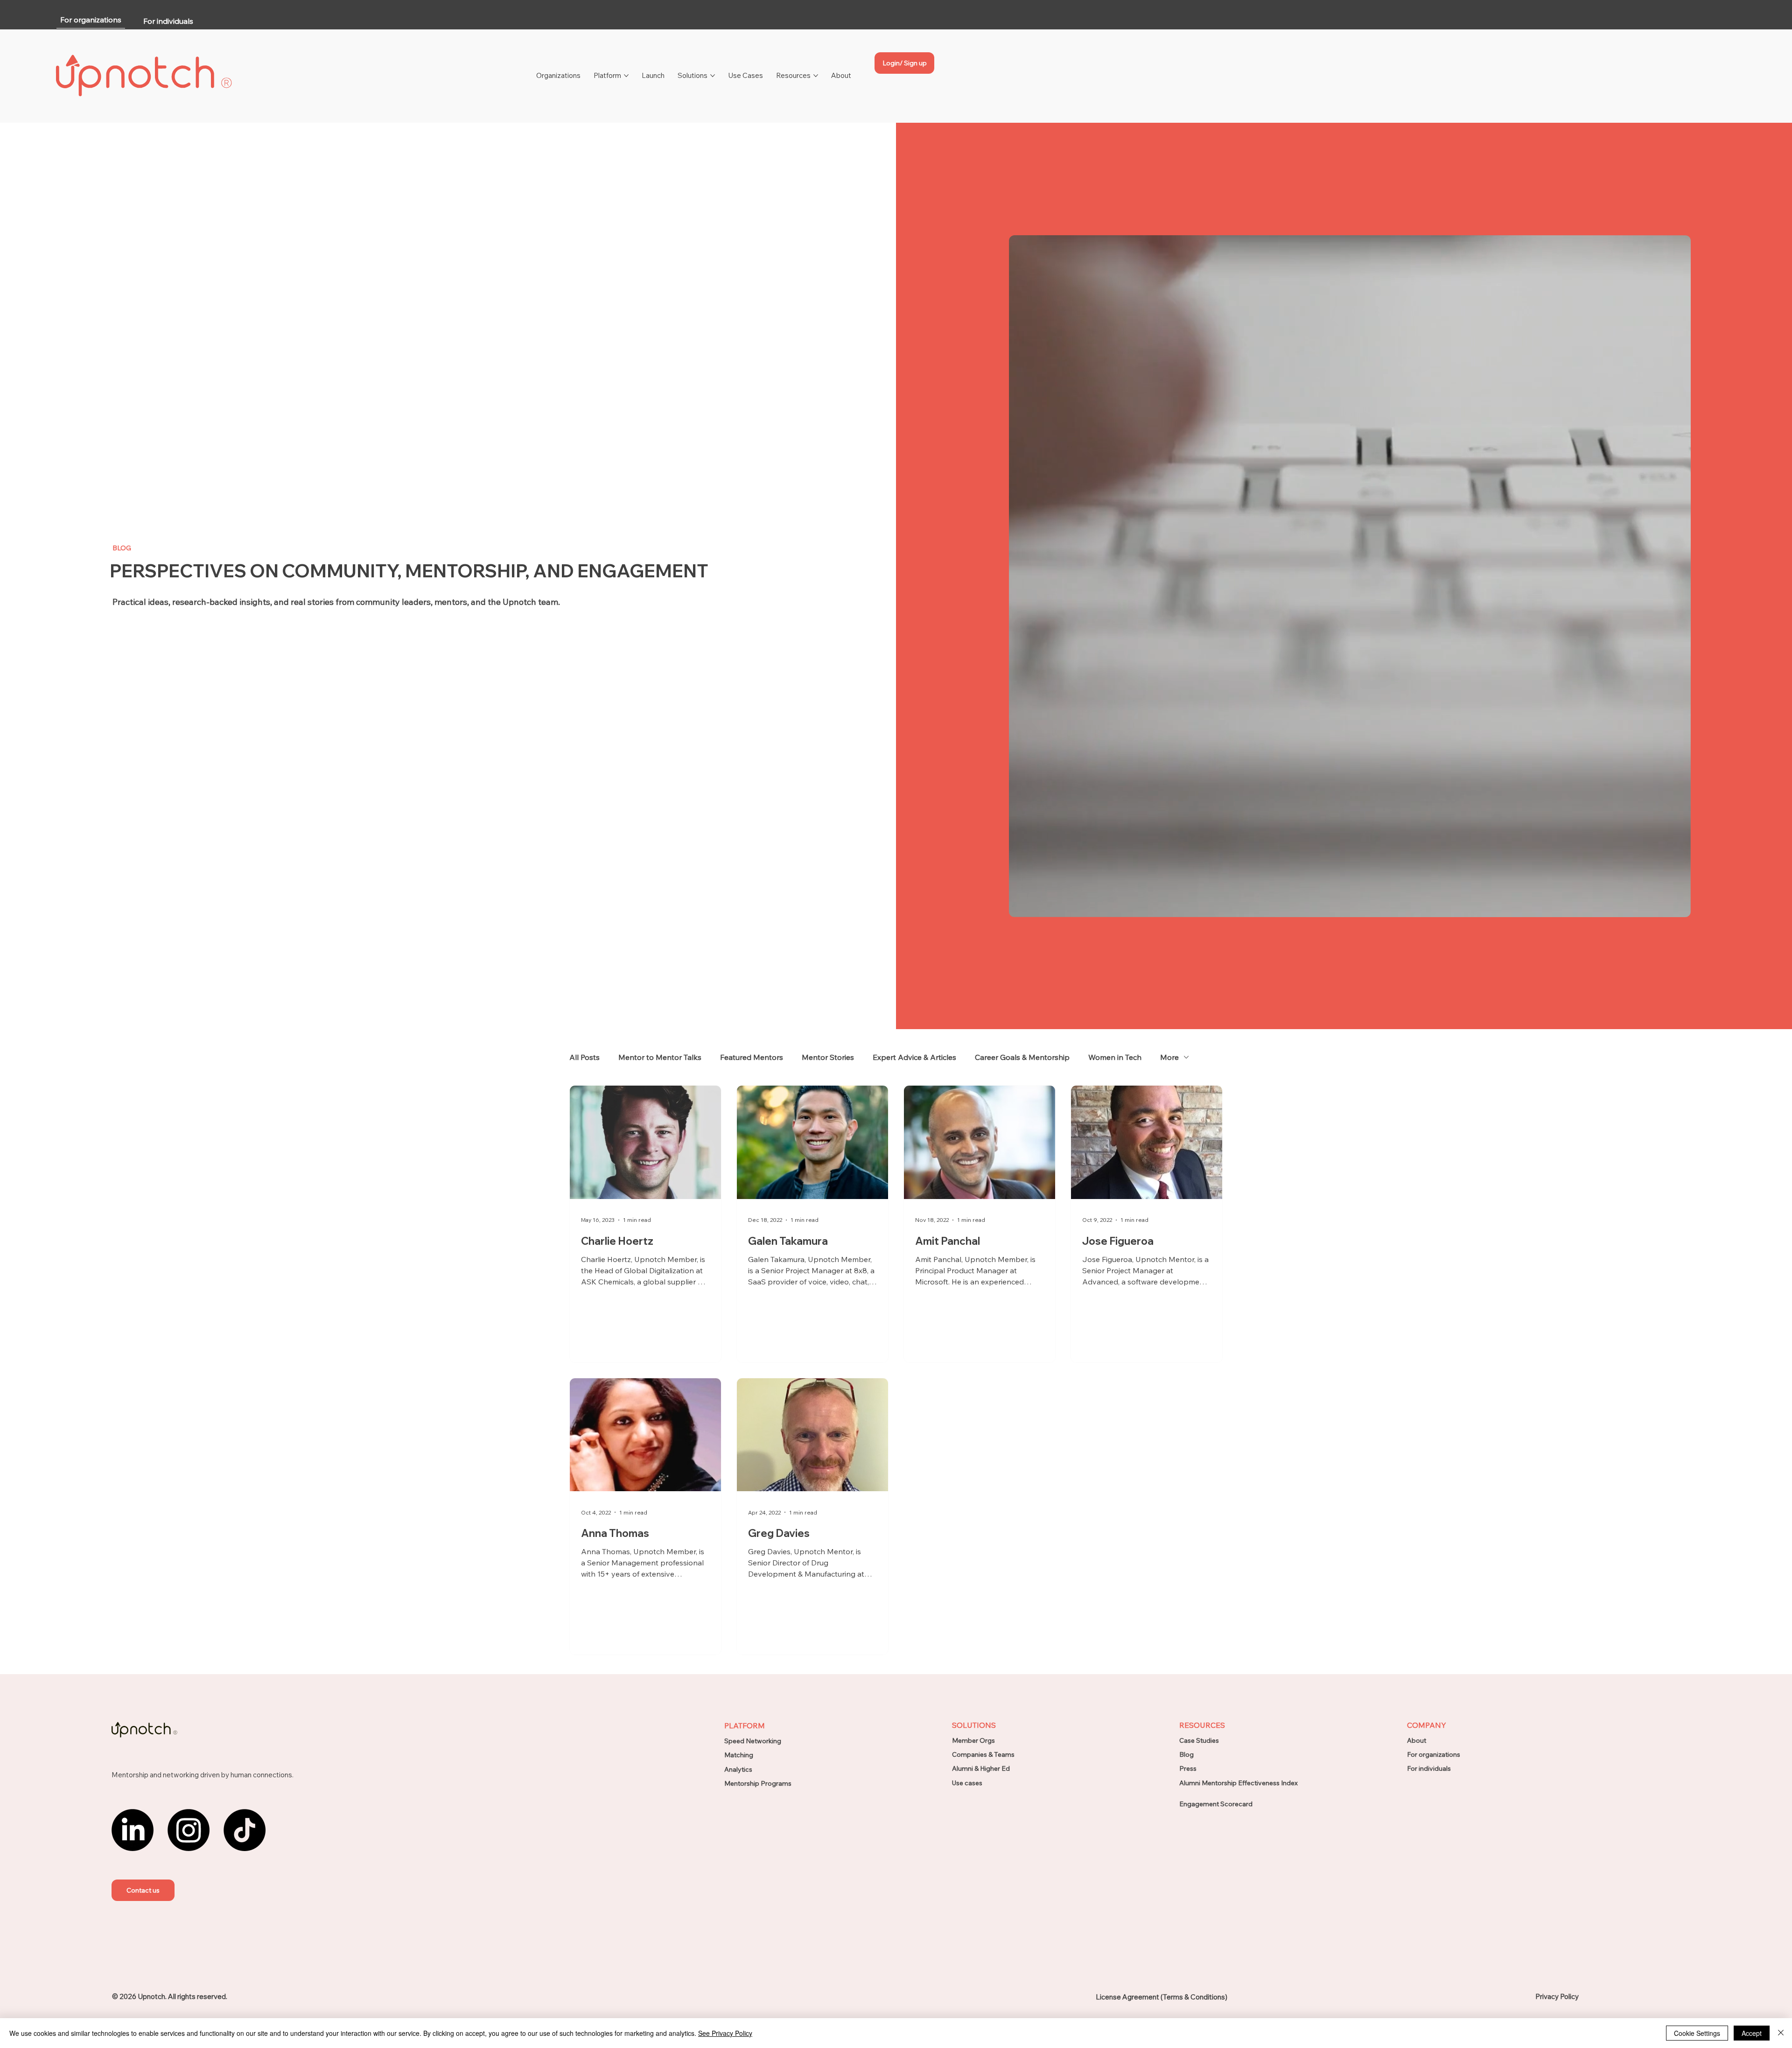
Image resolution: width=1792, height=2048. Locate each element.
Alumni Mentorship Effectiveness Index (1239, 1783)
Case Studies (1199, 1740)
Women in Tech (1115, 1057)
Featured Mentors (752, 1057)
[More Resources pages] (816, 76)
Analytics (738, 1769)
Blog (1186, 1754)
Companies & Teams (983, 1754)
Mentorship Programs (758, 1783)
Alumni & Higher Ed (981, 1768)
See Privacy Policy (725, 2033)
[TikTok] (245, 1830)
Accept (1752, 2033)
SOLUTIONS (974, 1725)
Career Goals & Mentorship (1022, 1057)
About (1417, 1740)
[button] (143, 1890)
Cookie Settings (1697, 2033)
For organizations (1434, 1754)
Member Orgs (973, 1740)
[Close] (1781, 2033)
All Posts (584, 1057)
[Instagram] (189, 1830)
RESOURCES (1202, 1725)
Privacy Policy (1557, 1996)
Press (1188, 1768)
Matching (739, 1755)
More (1169, 1057)
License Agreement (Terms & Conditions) (1162, 1997)
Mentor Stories (828, 1057)
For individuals (1429, 1768)
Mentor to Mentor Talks (660, 1057)
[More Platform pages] (626, 76)
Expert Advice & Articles (914, 1057)
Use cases (967, 1783)
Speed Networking (753, 1741)
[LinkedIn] (133, 1830)
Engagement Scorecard (1216, 1804)
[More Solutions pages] (713, 76)
